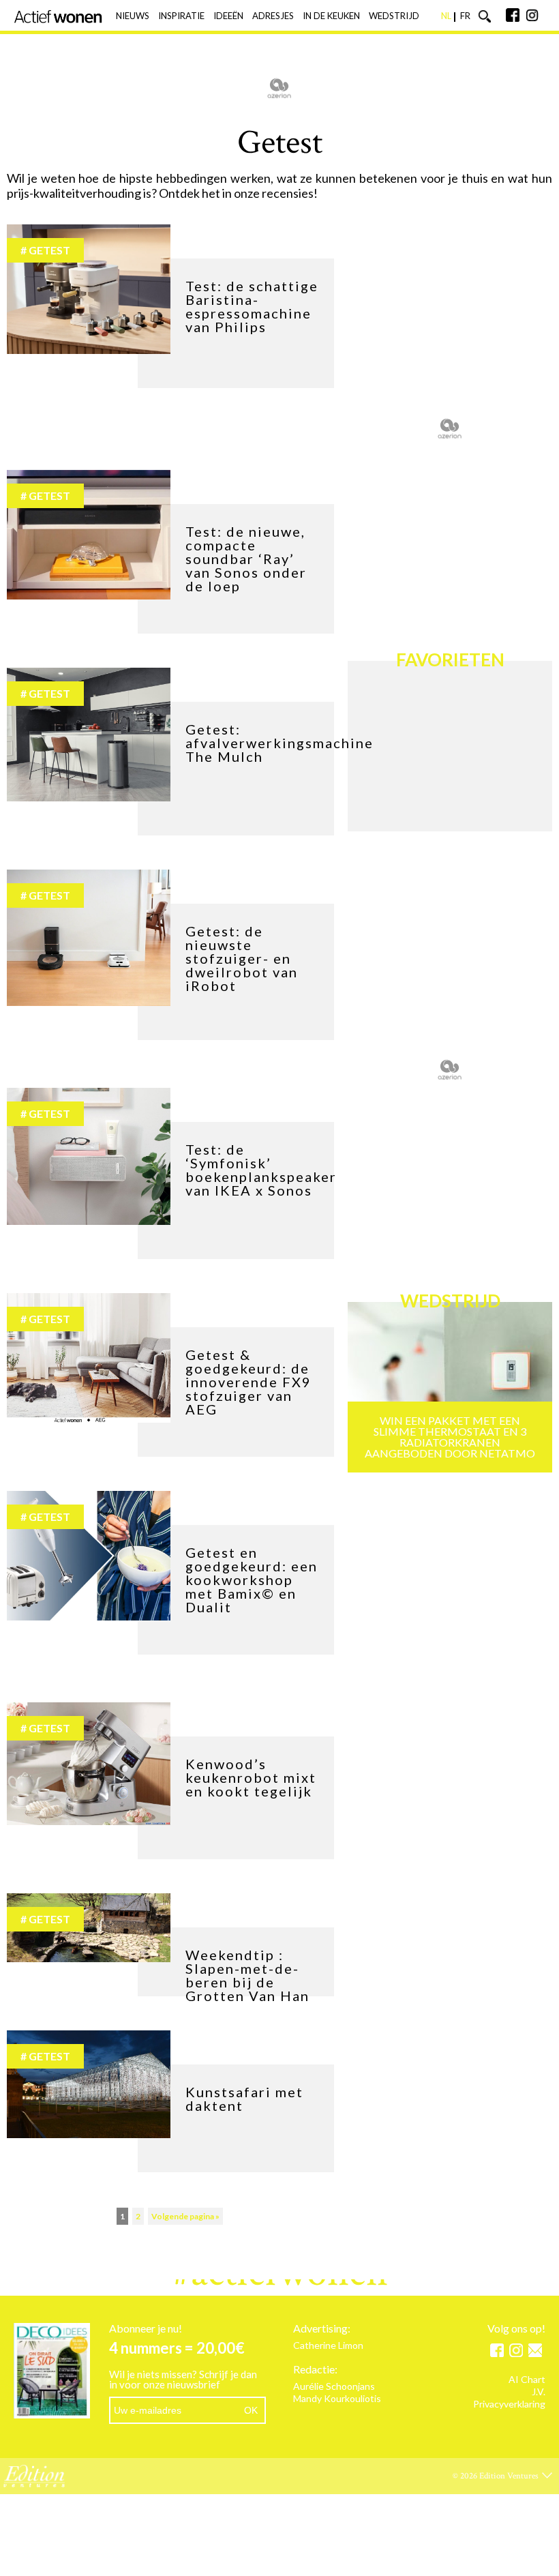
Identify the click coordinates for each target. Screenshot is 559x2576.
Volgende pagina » (185, 2216)
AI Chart (527, 2380)
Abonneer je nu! (146, 2328)
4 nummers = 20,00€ (177, 2348)
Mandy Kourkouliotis (337, 2399)
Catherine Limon (328, 2346)
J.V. (539, 2392)
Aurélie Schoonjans (334, 2387)
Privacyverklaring (509, 2404)
